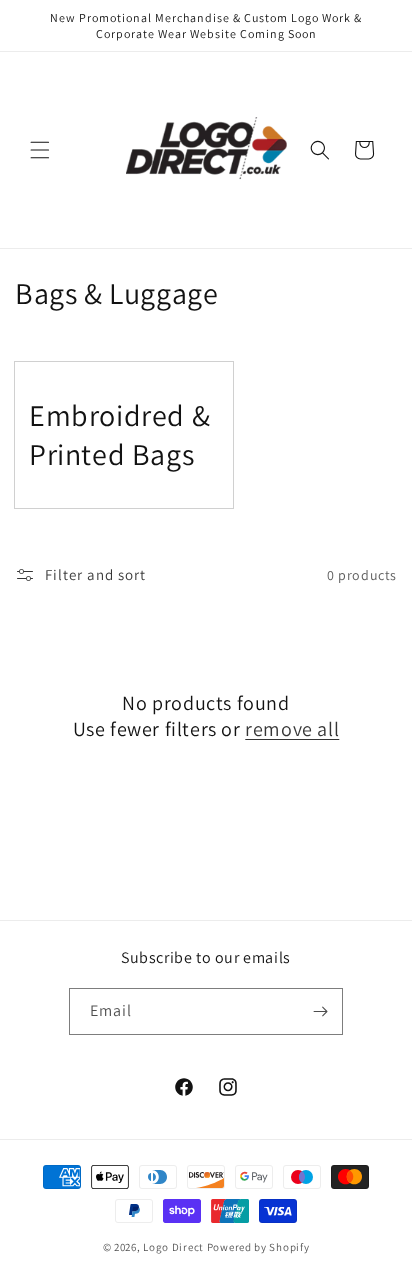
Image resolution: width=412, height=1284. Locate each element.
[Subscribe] (320, 1011)
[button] (40, 150)
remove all (292, 729)
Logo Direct (173, 1247)
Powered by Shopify (258, 1247)
